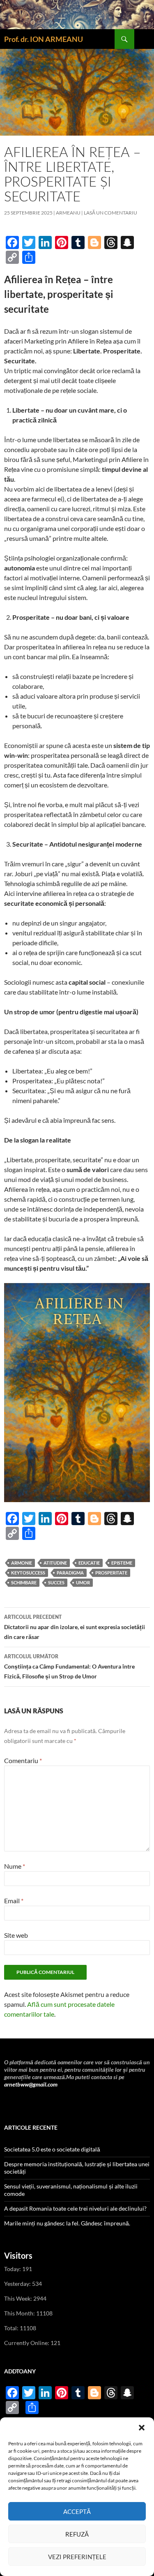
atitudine (55, 1563)
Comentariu (23, 1760)
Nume (15, 1866)
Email (14, 1901)
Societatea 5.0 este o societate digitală (52, 2149)
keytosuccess (28, 1573)
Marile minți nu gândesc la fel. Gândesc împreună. (67, 2223)
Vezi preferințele (77, 2557)
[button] (142, 2428)
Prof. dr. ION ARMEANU (44, 39)
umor (83, 1582)
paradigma (70, 1573)
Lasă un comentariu (110, 213)
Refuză (77, 2534)
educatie (89, 1563)
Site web (16, 1935)
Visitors (18, 2255)
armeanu (68, 213)
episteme (122, 1563)
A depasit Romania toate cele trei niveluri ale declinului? (75, 2208)
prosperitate (111, 1573)
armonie (22, 1563)
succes (56, 1582)
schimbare (24, 1582)
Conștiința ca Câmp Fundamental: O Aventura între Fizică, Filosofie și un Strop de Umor (69, 1667)
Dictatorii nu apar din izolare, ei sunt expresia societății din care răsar (75, 1627)
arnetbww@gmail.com (31, 2084)
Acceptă (77, 2511)
